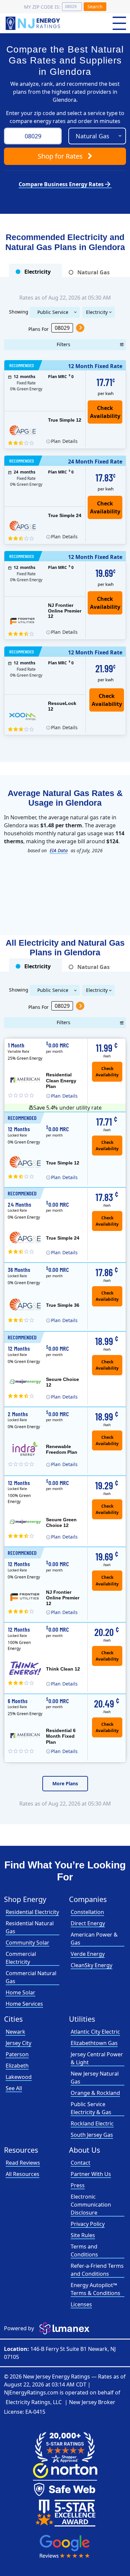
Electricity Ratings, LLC (34, 2402)
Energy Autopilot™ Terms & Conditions (95, 2289)
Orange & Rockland (95, 2093)
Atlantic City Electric (95, 2032)
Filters (63, 344)
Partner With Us (91, 2174)
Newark (15, 2032)
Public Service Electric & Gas (53, 313)
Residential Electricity (32, 1912)
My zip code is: (42, 7)
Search (95, 6)
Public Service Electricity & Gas (91, 2108)
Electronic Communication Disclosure (91, 2205)
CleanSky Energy (91, 1965)
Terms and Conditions (84, 2250)
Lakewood (19, 2077)
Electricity (97, 312)
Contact (80, 2163)
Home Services (24, 2004)
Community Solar (27, 1943)
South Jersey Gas (92, 2135)
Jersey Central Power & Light (97, 2058)
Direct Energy (88, 1923)
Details (64, 441)
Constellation (87, 1912)
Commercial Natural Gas (31, 1977)
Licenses (81, 2304)
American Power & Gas (94, 1939)
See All (14, 2088)
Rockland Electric (92, 2123)
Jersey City (18, 2043)
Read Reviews (23, 2163)
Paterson (17, 2054)
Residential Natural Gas (30, 1927)
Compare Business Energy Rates (65, 184)
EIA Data (59, 850)
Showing (19, 311)
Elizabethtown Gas (94, 2043)
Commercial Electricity (21, 1958)
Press (78, 2185)
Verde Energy (88, 1954)
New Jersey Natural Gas (95, 2078)
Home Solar (20, 1992)
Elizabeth (17, 2066)
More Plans (65, 1783)
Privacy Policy (88, 2224)
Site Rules (83, 2235)
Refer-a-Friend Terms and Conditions (97, 2270)
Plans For (38, 329)
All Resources (22, 2174)
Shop (60, 156)
